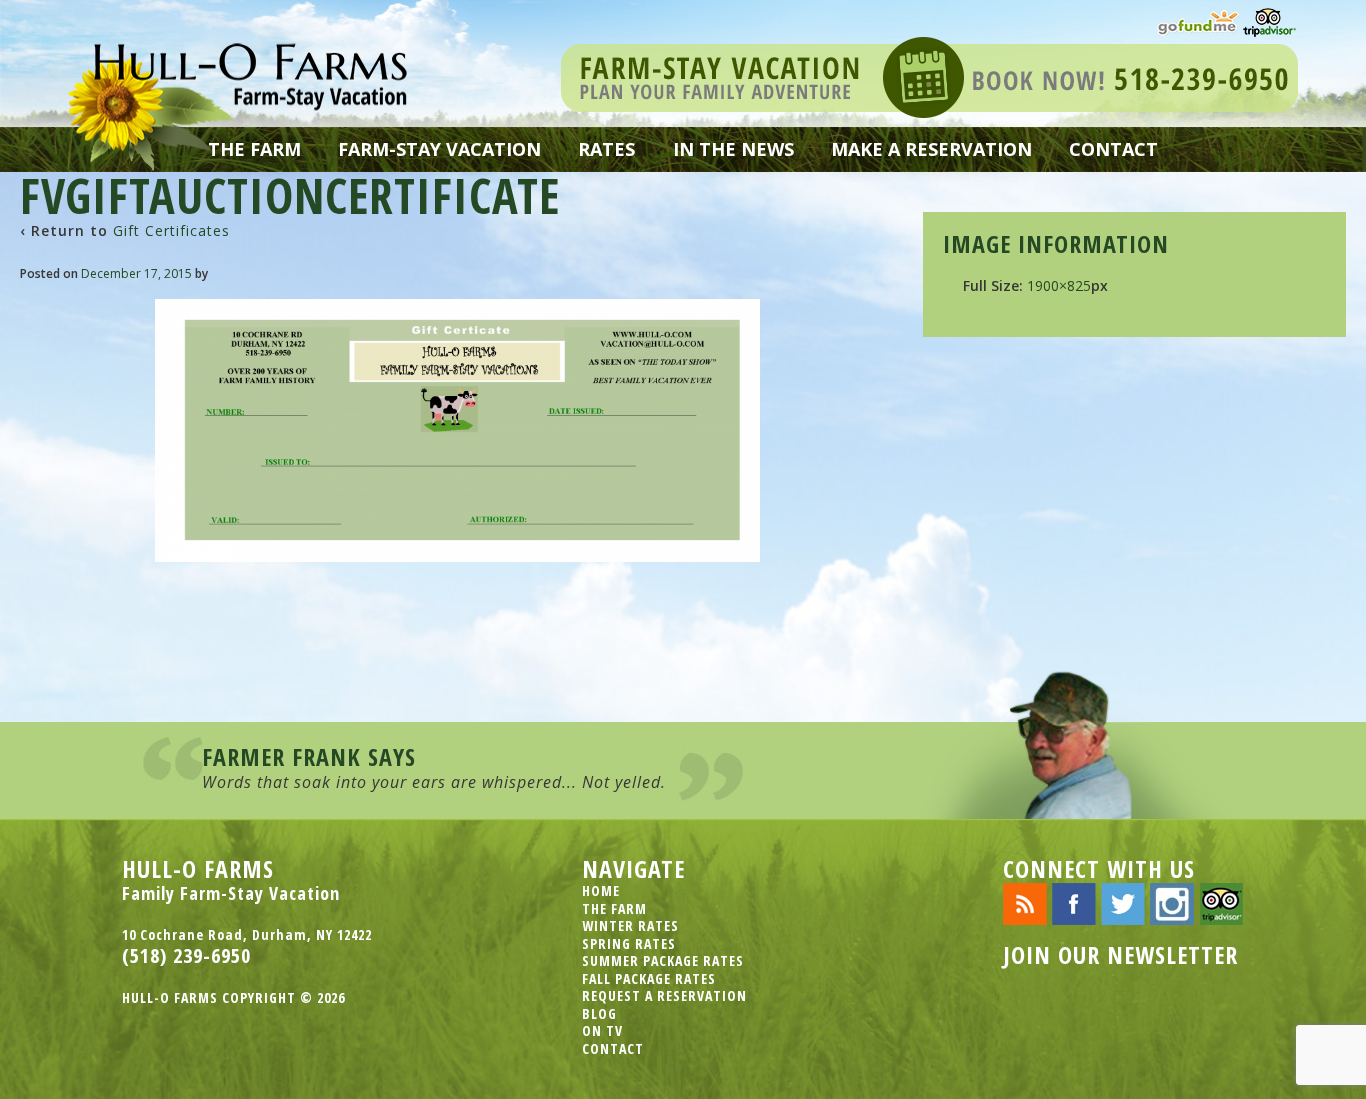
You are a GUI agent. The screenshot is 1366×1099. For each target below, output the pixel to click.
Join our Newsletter (1120, 954)
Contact (1113, 149)
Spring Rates (629, 943)
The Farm (254, 149)
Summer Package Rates (663, 960)
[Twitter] (1123, 902)
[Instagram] (1172, 902)
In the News (733, 149)
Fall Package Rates (649, 978)
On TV (602, 1030)
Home (601, 890)
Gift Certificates (171, 230)
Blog (599, 1013)
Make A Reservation (931, 149)
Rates (606, 149)
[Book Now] (929, 75)
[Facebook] (1074, 902)
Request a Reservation (664, 995)
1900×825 (1059, 285)
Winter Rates (630, 925)
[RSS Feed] (1025, 902)
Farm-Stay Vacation (439, 149)
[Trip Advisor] (1269, 20)
